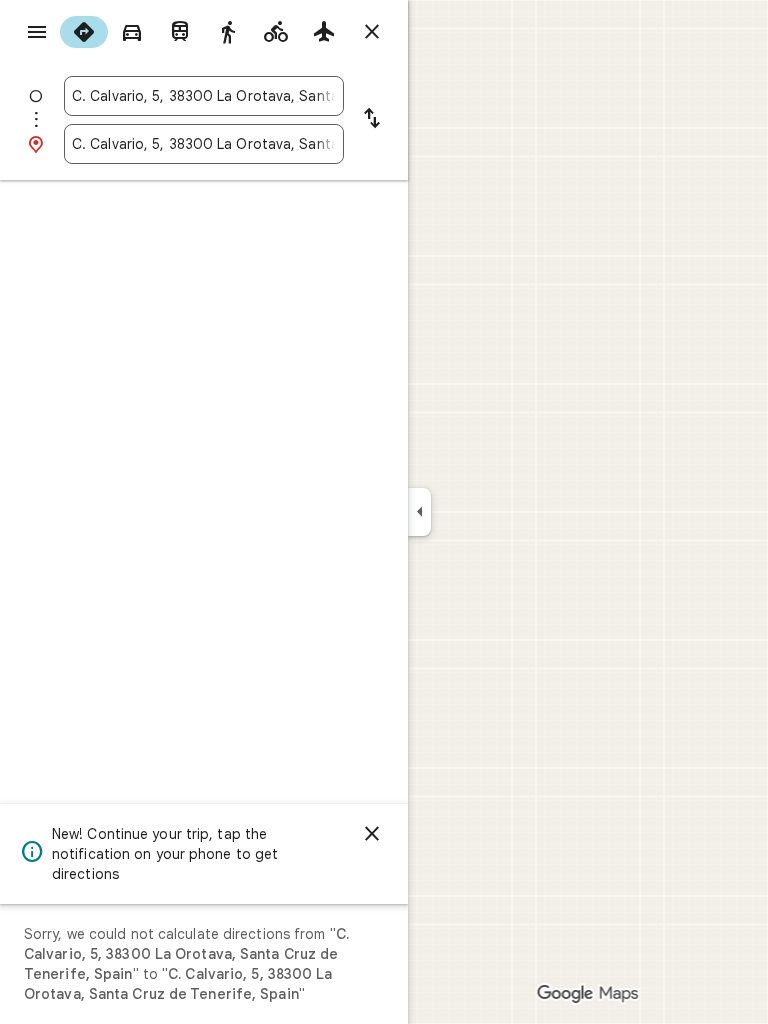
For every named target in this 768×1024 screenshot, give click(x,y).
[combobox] (204, 96)
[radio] (84, 32)
